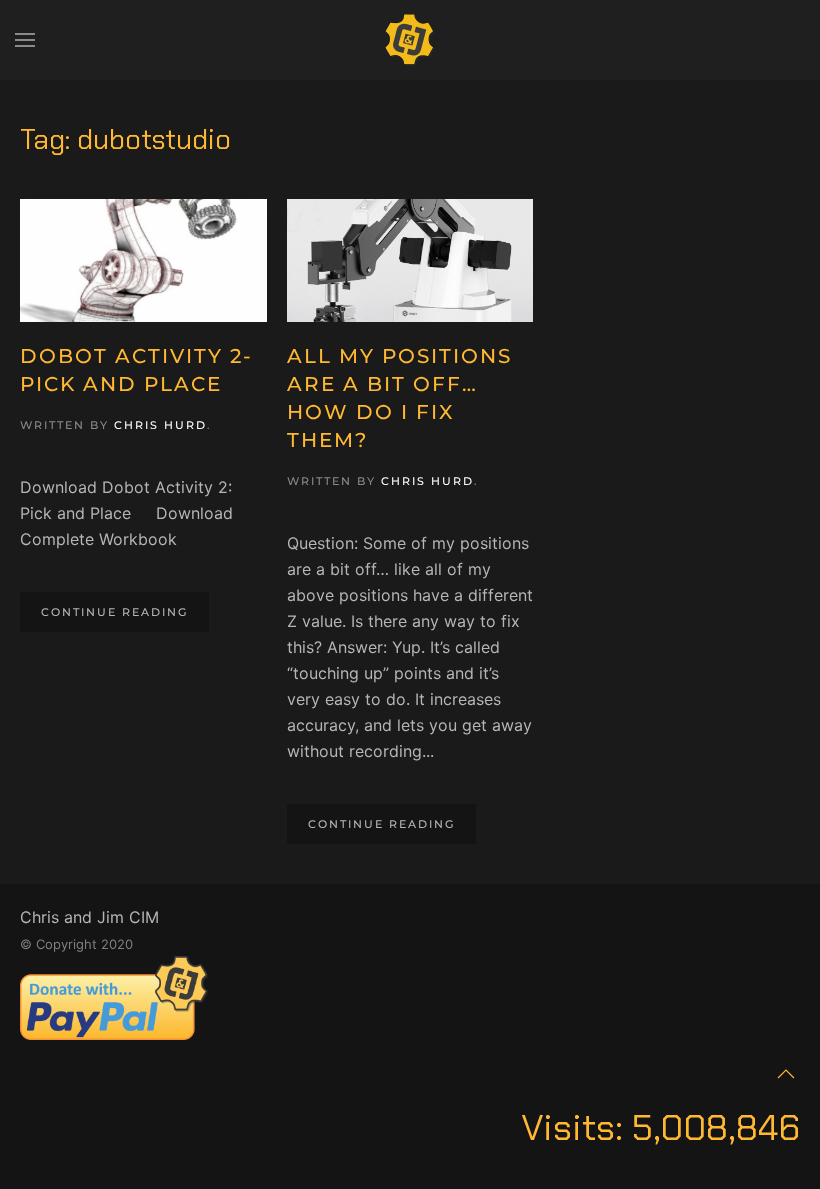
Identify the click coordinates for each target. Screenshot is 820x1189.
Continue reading (114, 612)
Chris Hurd (160, 425)
